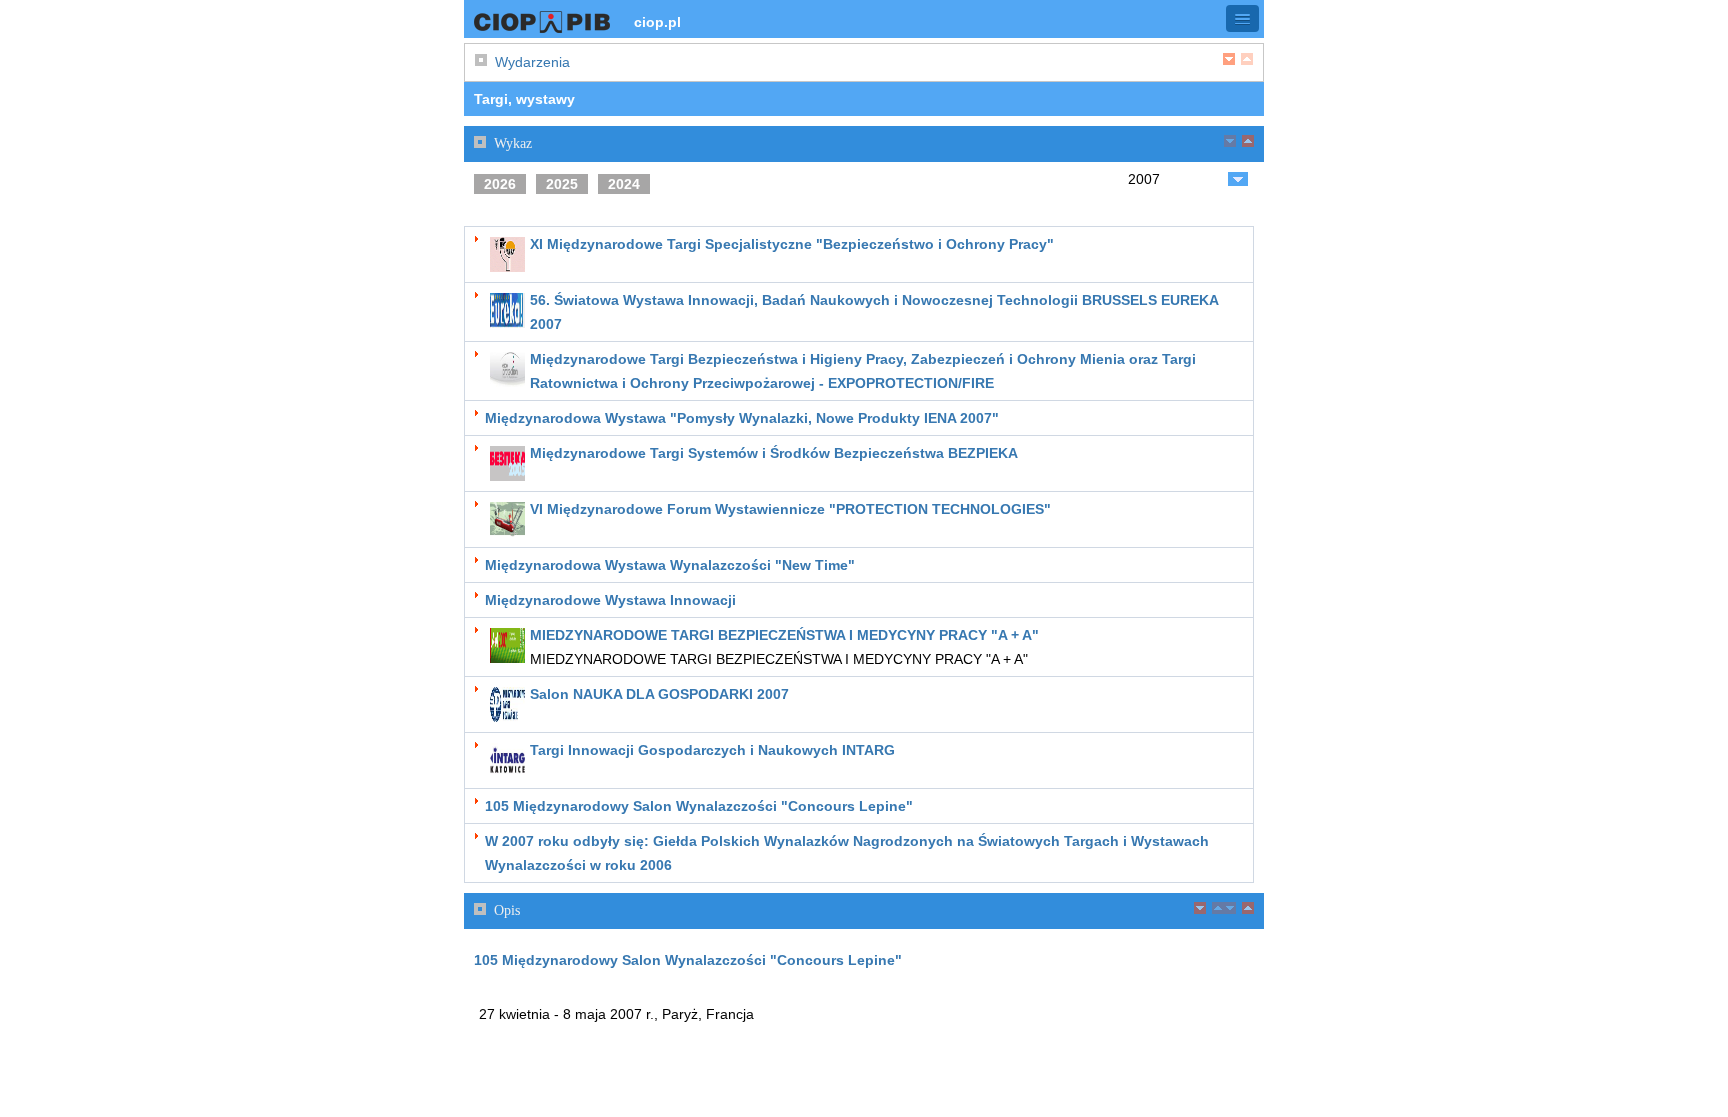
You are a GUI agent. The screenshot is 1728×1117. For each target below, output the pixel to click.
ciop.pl (657, 22)
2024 (624, 184)
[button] (1242, 18)
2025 (562, 184)
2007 (1144, 179)
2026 (500, 184)
